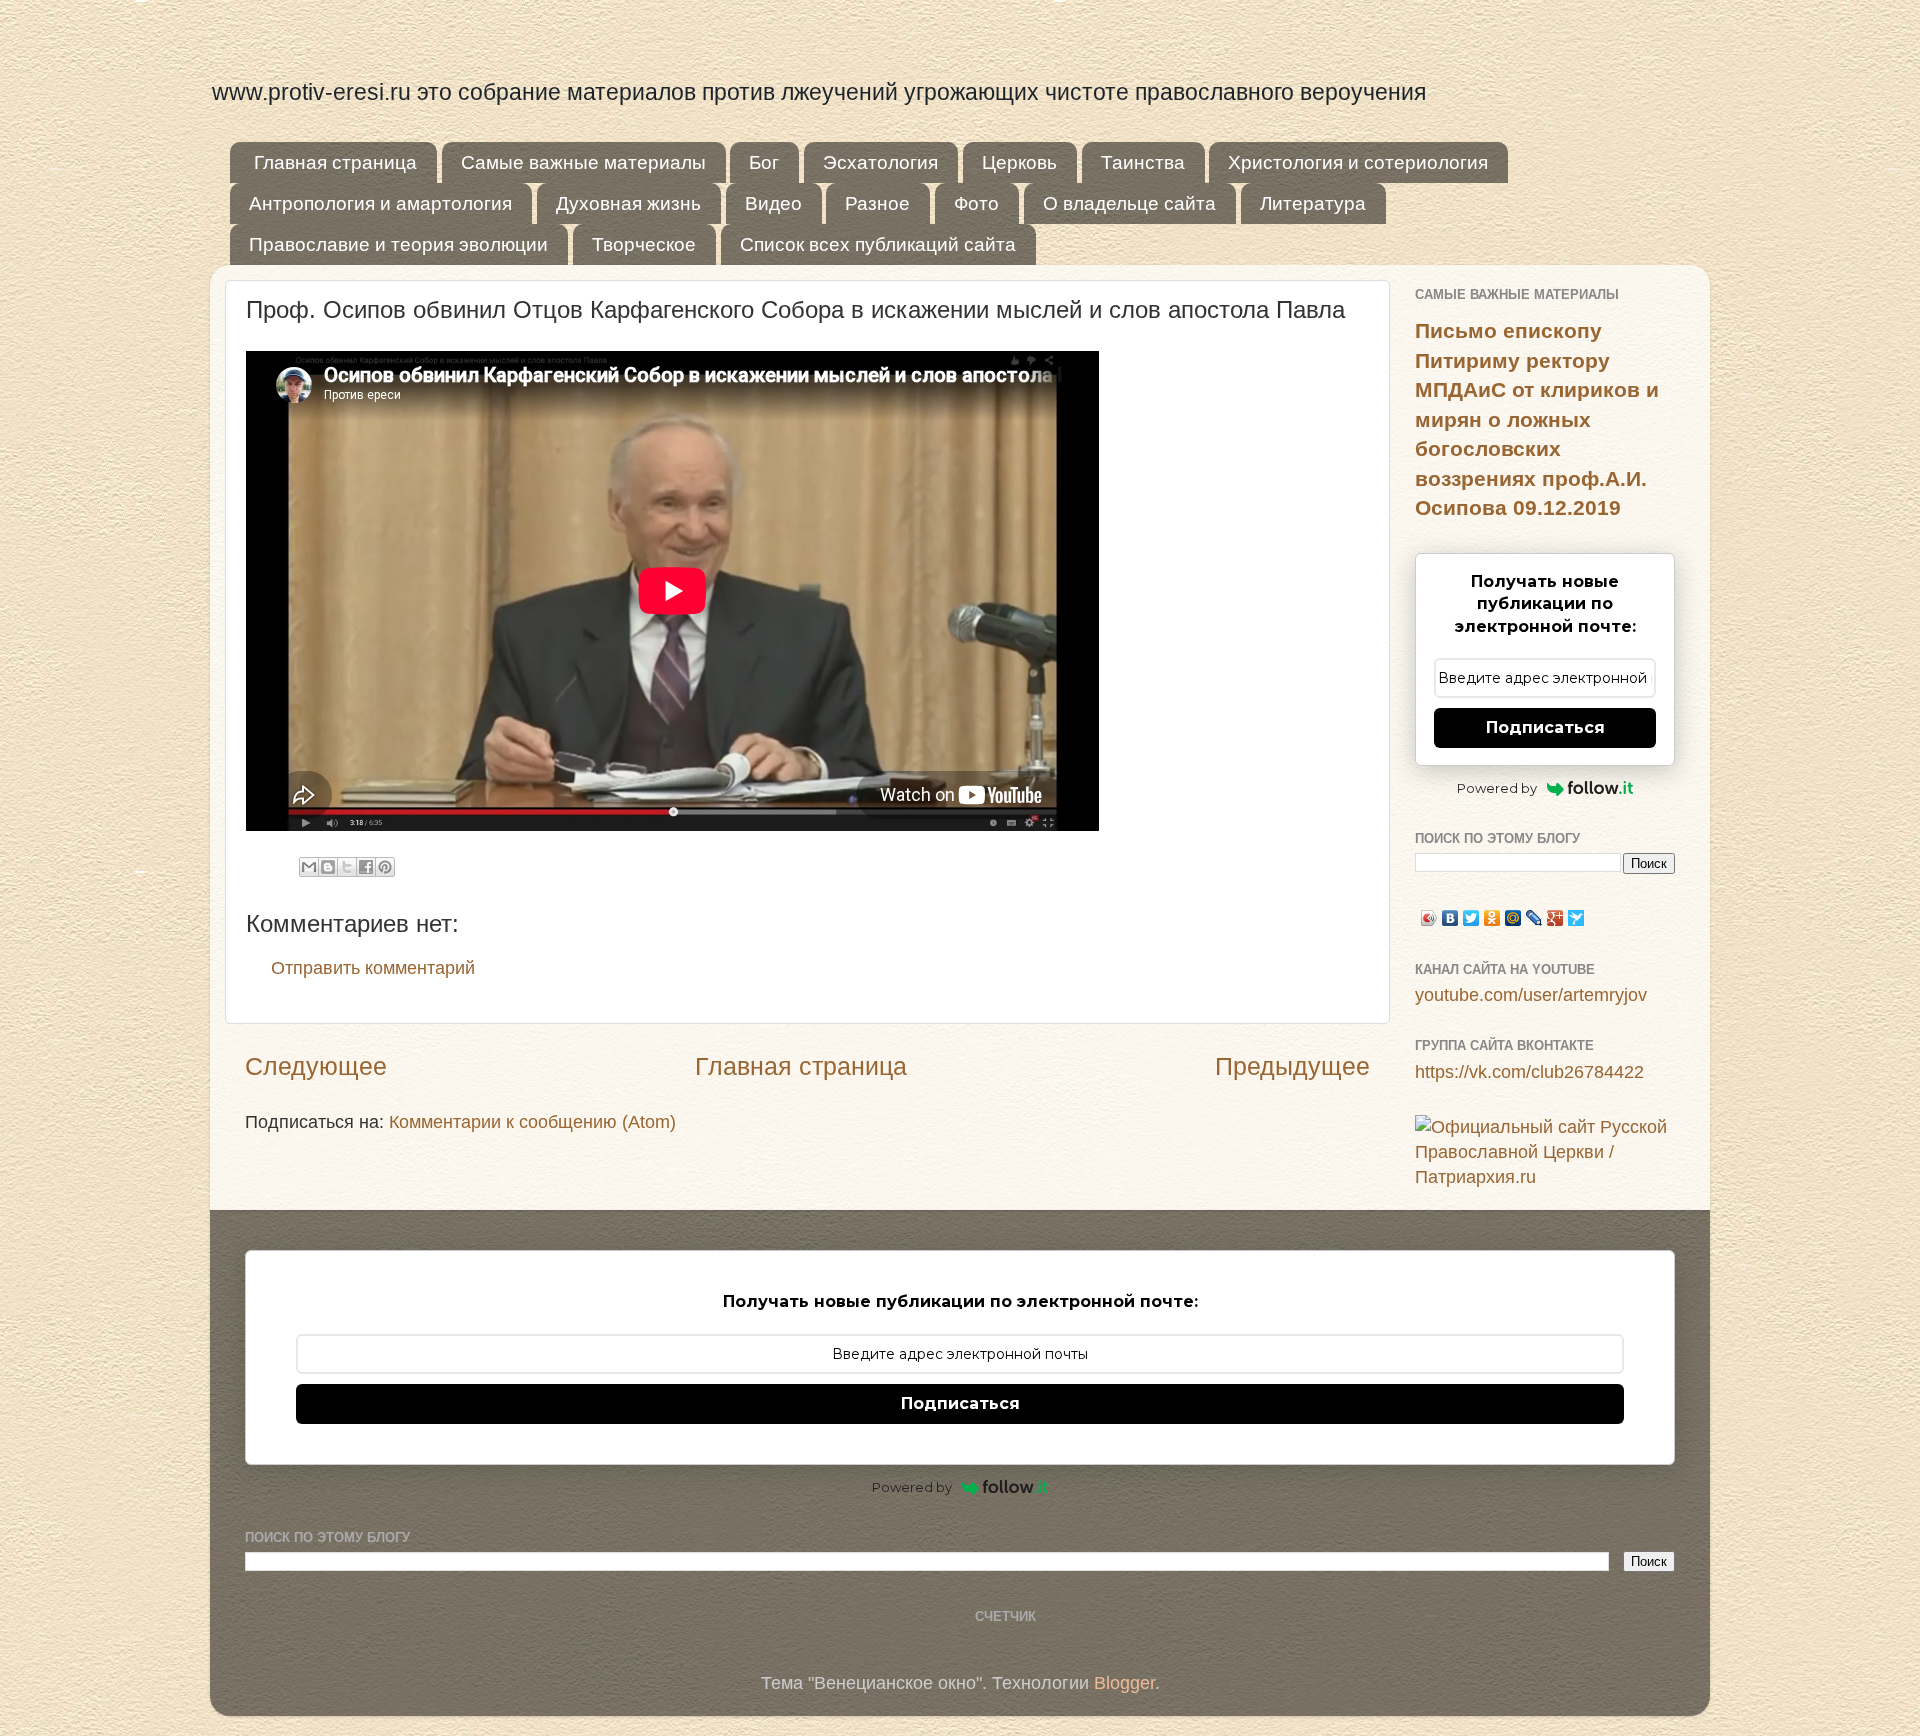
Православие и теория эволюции (398, 244)
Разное (877, 203)
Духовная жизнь (628, 203)
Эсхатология (880, 162)
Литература (1313, 203)
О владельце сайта (1129, 203)
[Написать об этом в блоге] (328, 867)
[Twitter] (1471, 918)
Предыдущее (1292, 1066)
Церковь (1019, 162)
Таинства (1143, 162)
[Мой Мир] (1513, 918)
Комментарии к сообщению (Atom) (532, 1122)
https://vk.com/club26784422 (1529, 1072)
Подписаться (1545, 727)
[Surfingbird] (1576, 918)
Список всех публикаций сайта (878, 244)
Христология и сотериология (1358, 162)
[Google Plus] (1555, 918)
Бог (764, 162)
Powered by (1497, 788)
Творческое (644, 244)
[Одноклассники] (1492, 918)
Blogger (1124, 1683)
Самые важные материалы (583, 162)
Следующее (316, 1066)
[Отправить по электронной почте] (309, 867)
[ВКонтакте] (1450, 918)
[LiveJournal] (1534, 918)
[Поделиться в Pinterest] (385, 867)
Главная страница (335, 162)
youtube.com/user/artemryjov (1531, 995)
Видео (773, 203)
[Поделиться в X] (347, 867)
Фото (976, 203)
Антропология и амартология (380, 203)
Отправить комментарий (373, 968)
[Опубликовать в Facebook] (366, 867)
